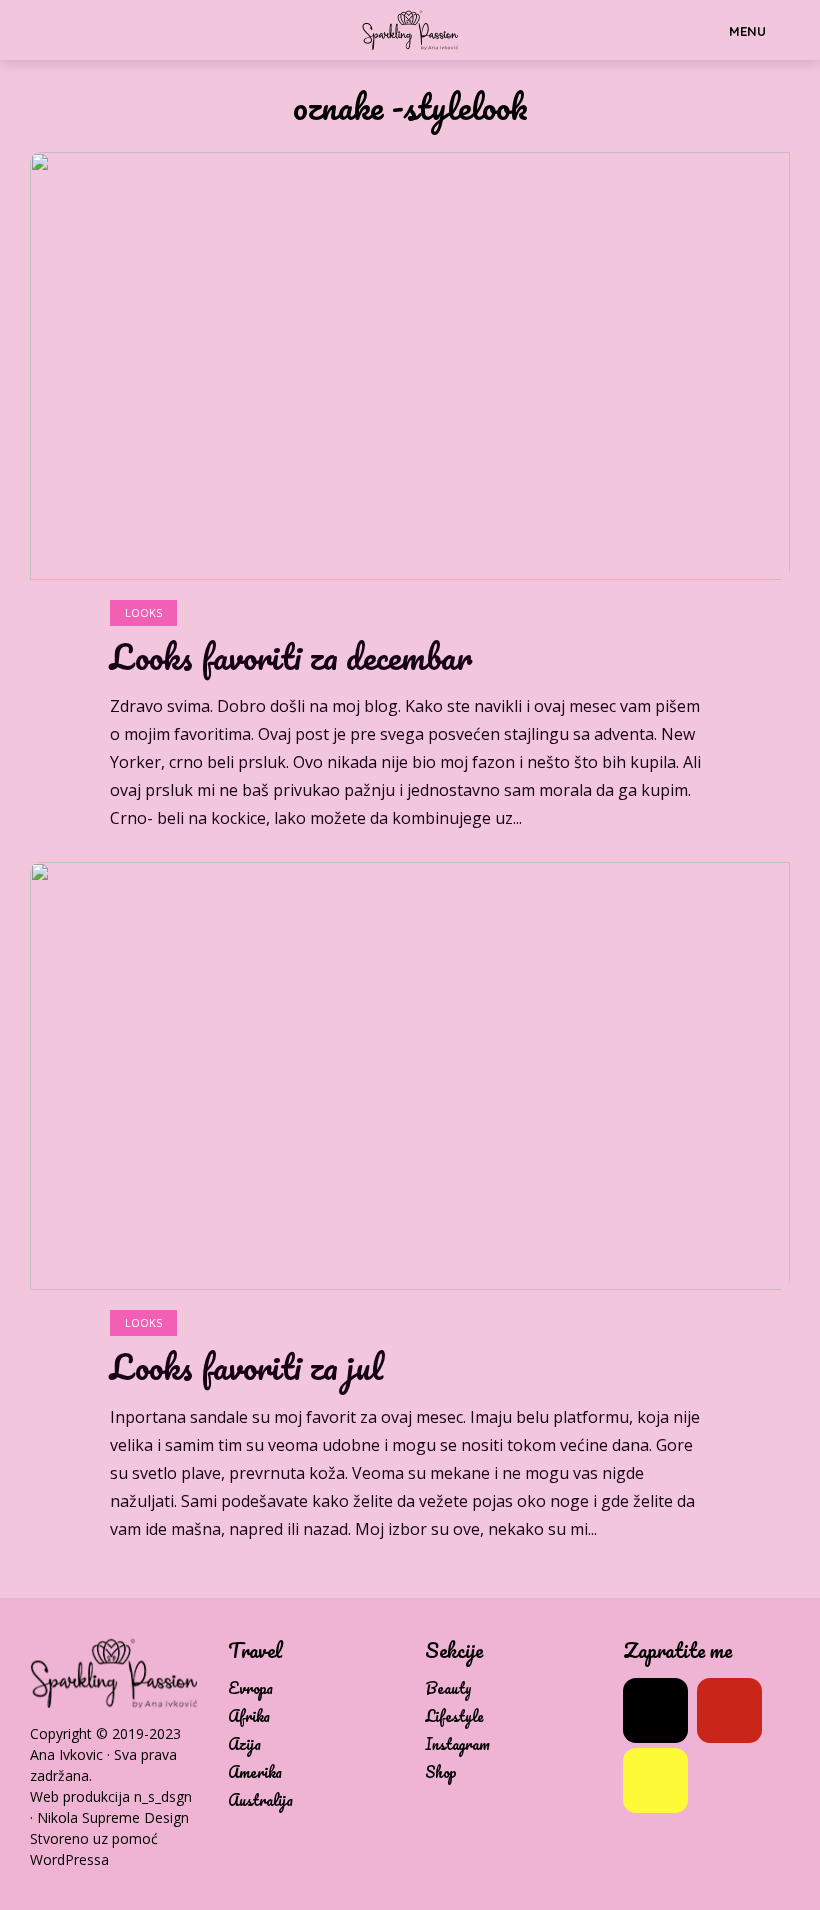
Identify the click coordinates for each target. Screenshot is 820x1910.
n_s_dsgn (163, 1796)
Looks (143, 612)
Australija (260, 1800)
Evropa (250, 1688)
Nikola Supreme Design (113, 1817)
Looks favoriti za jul (246, 1367)
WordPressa (69, 1859)
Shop (441, 1772)
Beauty (448, 1688)
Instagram (457, 1744)
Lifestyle (454, 1716)
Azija (244, 1744)
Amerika (255, 1772)
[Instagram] (655, 1710)
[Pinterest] (729, 1710)
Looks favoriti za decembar (291, 657)
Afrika (249, 1716)
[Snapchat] (655, 1780)
